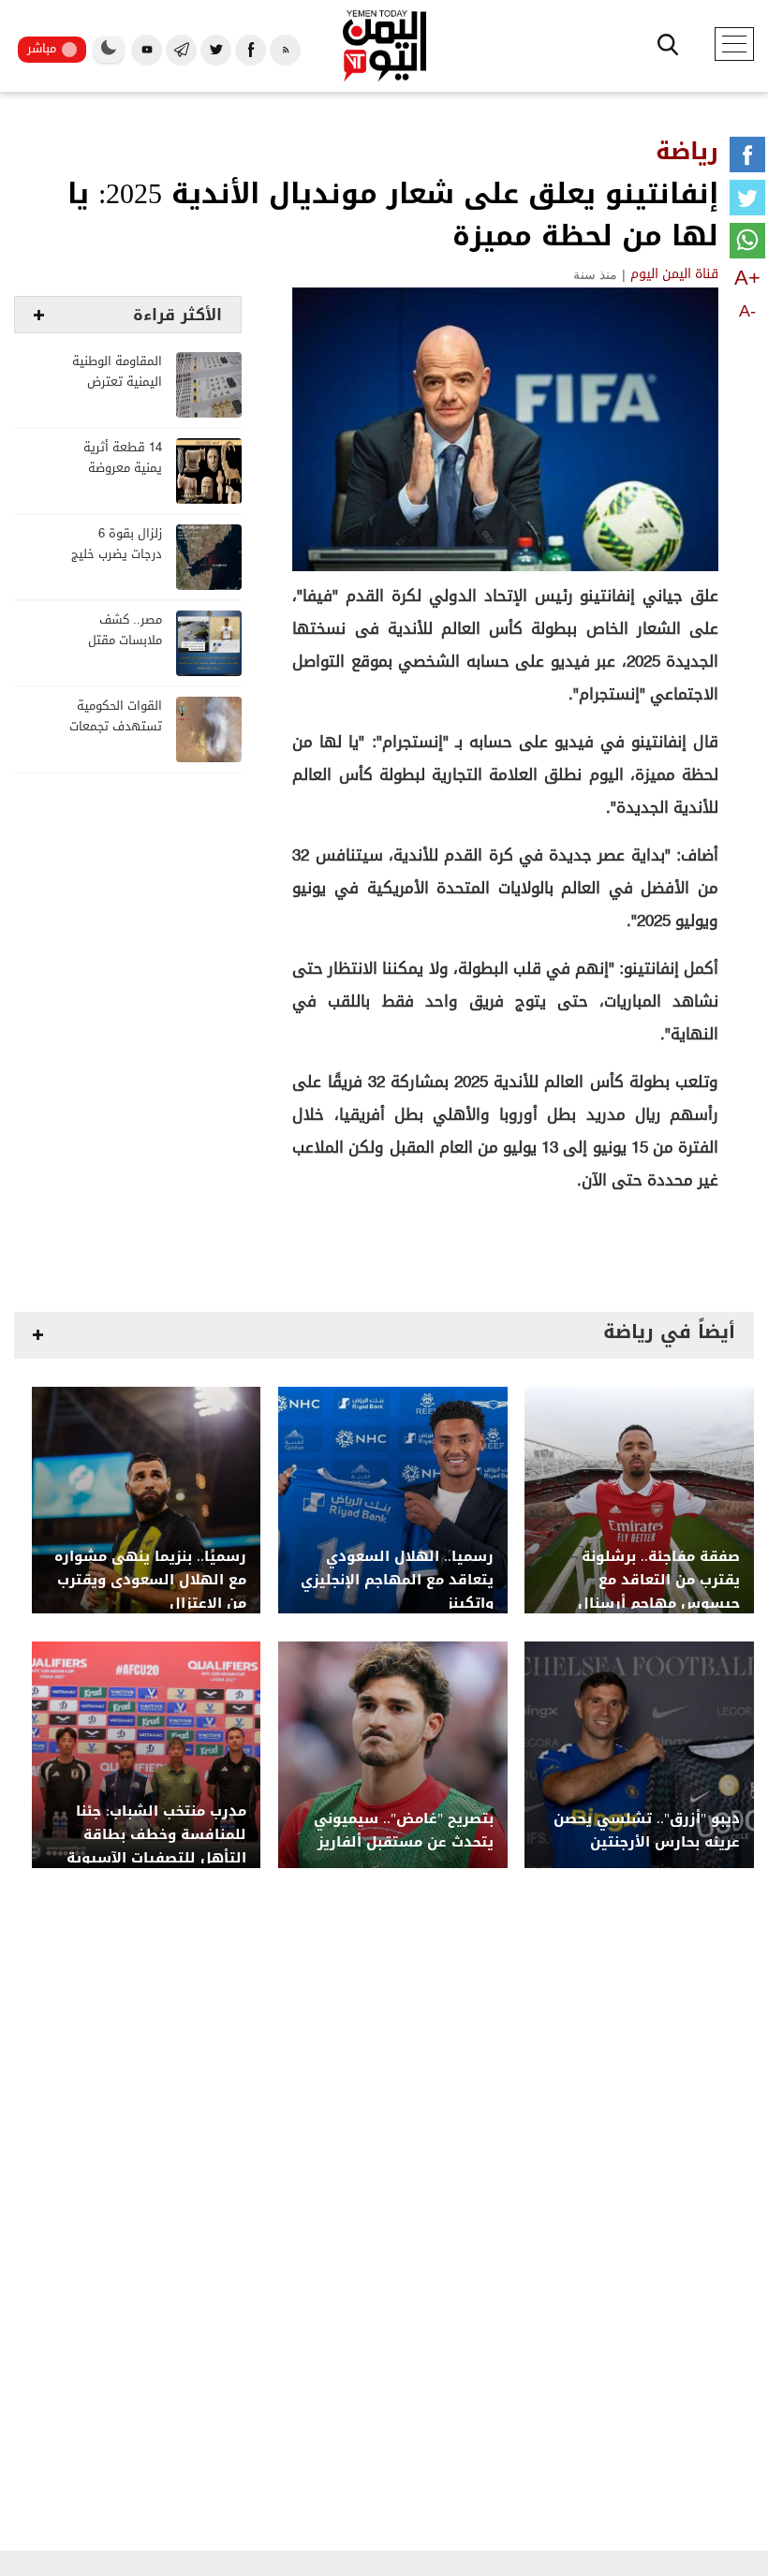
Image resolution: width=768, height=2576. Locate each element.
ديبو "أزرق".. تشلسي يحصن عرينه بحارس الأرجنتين (647, 1831)
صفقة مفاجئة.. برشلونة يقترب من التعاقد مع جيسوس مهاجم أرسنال (659, 1580)
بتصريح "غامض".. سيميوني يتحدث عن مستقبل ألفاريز (404, 1831)
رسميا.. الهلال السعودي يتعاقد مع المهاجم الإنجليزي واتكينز (397, 1580)
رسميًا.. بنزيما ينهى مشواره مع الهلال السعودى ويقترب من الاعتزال (150, 1580)
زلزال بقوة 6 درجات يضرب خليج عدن (117, 555)
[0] (747, 158)
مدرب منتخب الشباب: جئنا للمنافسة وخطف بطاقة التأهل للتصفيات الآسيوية (156, 1835)
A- (747, 311)
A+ (747, 278)
